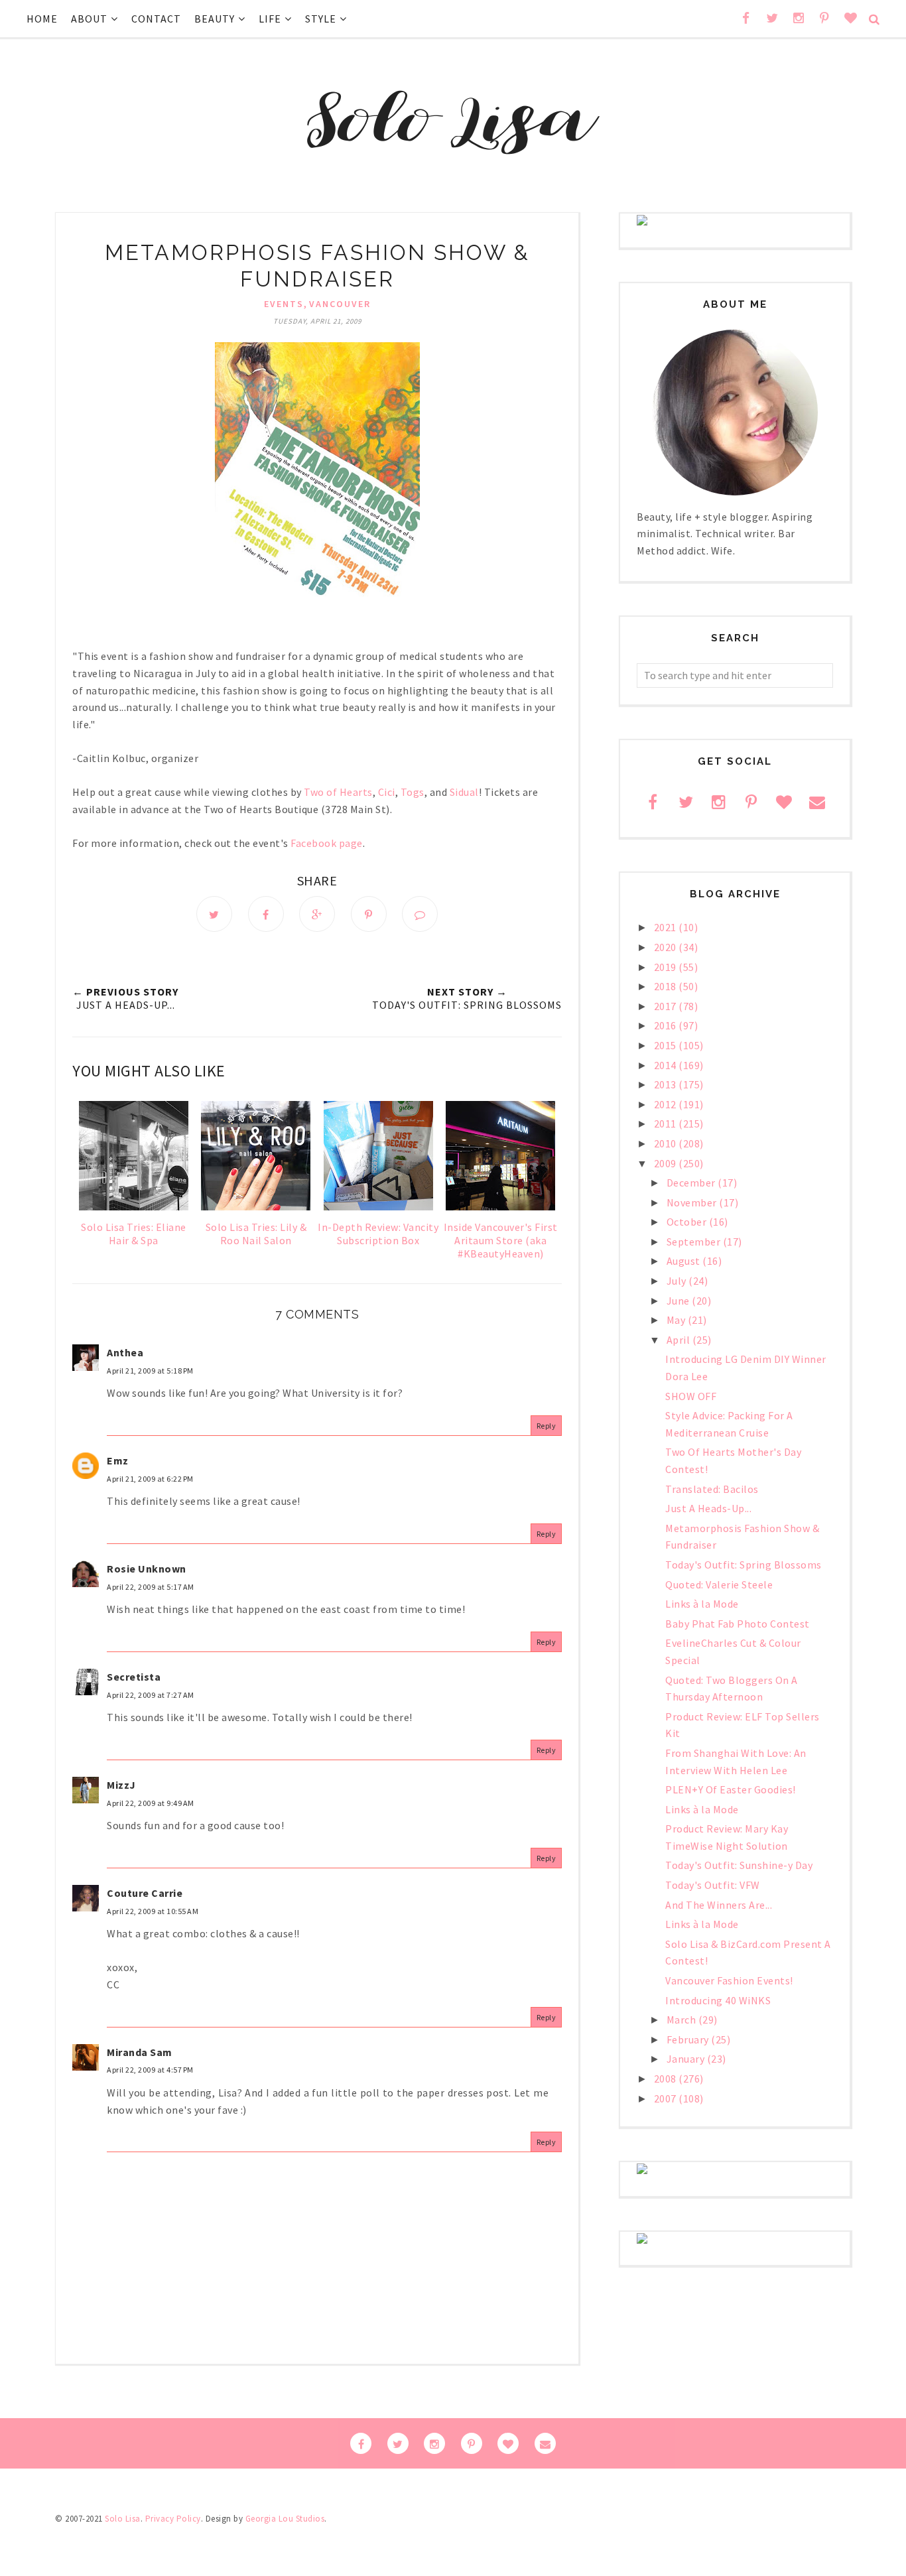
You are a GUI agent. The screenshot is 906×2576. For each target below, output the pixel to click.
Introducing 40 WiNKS (718, 2000)
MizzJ (121, 1785)
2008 (667, 2079)
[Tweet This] (214, 914)
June (679, 1301)
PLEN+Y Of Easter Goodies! (731, 1789)
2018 (667, 986)
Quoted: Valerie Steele (719, 1584)
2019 (667, 967)
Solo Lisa (123, 2519)
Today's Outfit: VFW (713, 1885)
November (693, 1202)
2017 (667, 1006)
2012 (667, 1104)
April (679, 1340)
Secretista (134, 1677)
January (687, 2059)
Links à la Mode (702, 1604)
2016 (667, 1025)
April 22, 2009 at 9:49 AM (151, 1803)
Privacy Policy (173, 2519)
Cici (387, 792)
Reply (547, 1426)
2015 (667, 1045)
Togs (413, 792)
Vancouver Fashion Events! (729, 1980)
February (689, 2039)
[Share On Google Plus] (317, 914)
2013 (667, 1084)
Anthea (125, 1352)
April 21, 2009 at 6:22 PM (150, 1479)
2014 (667, 1065)
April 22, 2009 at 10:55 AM (153, 1911)
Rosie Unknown (147, 1569)
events (284, 304)
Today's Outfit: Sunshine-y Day (739, 1865)
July (678, 1281)
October (688, 1222)
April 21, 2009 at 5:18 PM (150, 1371)
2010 (667, 1143)
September (695, 1242)
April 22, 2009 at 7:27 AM (151, 1695)
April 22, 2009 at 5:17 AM (151, 1587)
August (685, 1261)
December (692, 1183)
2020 (667, 947)
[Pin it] (369, 914)
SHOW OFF (691, 1396)
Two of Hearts (338, 792)
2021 (667, 927)
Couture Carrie (145, 1893)
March (682, 2020)
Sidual (464, 792)
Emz (118, 1460)
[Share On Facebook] (266, 914)
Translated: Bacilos (712, 1489)
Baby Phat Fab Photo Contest (738, 1624)
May (677, 1320)
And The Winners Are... (719, 1905)
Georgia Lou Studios (285, 2519)
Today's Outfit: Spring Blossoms (744, 1565)
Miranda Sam (140, 2052)
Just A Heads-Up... (708, 1508)
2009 (667, 1163)
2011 (667, 1124)
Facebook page (327, 843)
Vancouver (340, 304)
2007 (667, 2098)
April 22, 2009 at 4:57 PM (150, 2070)
